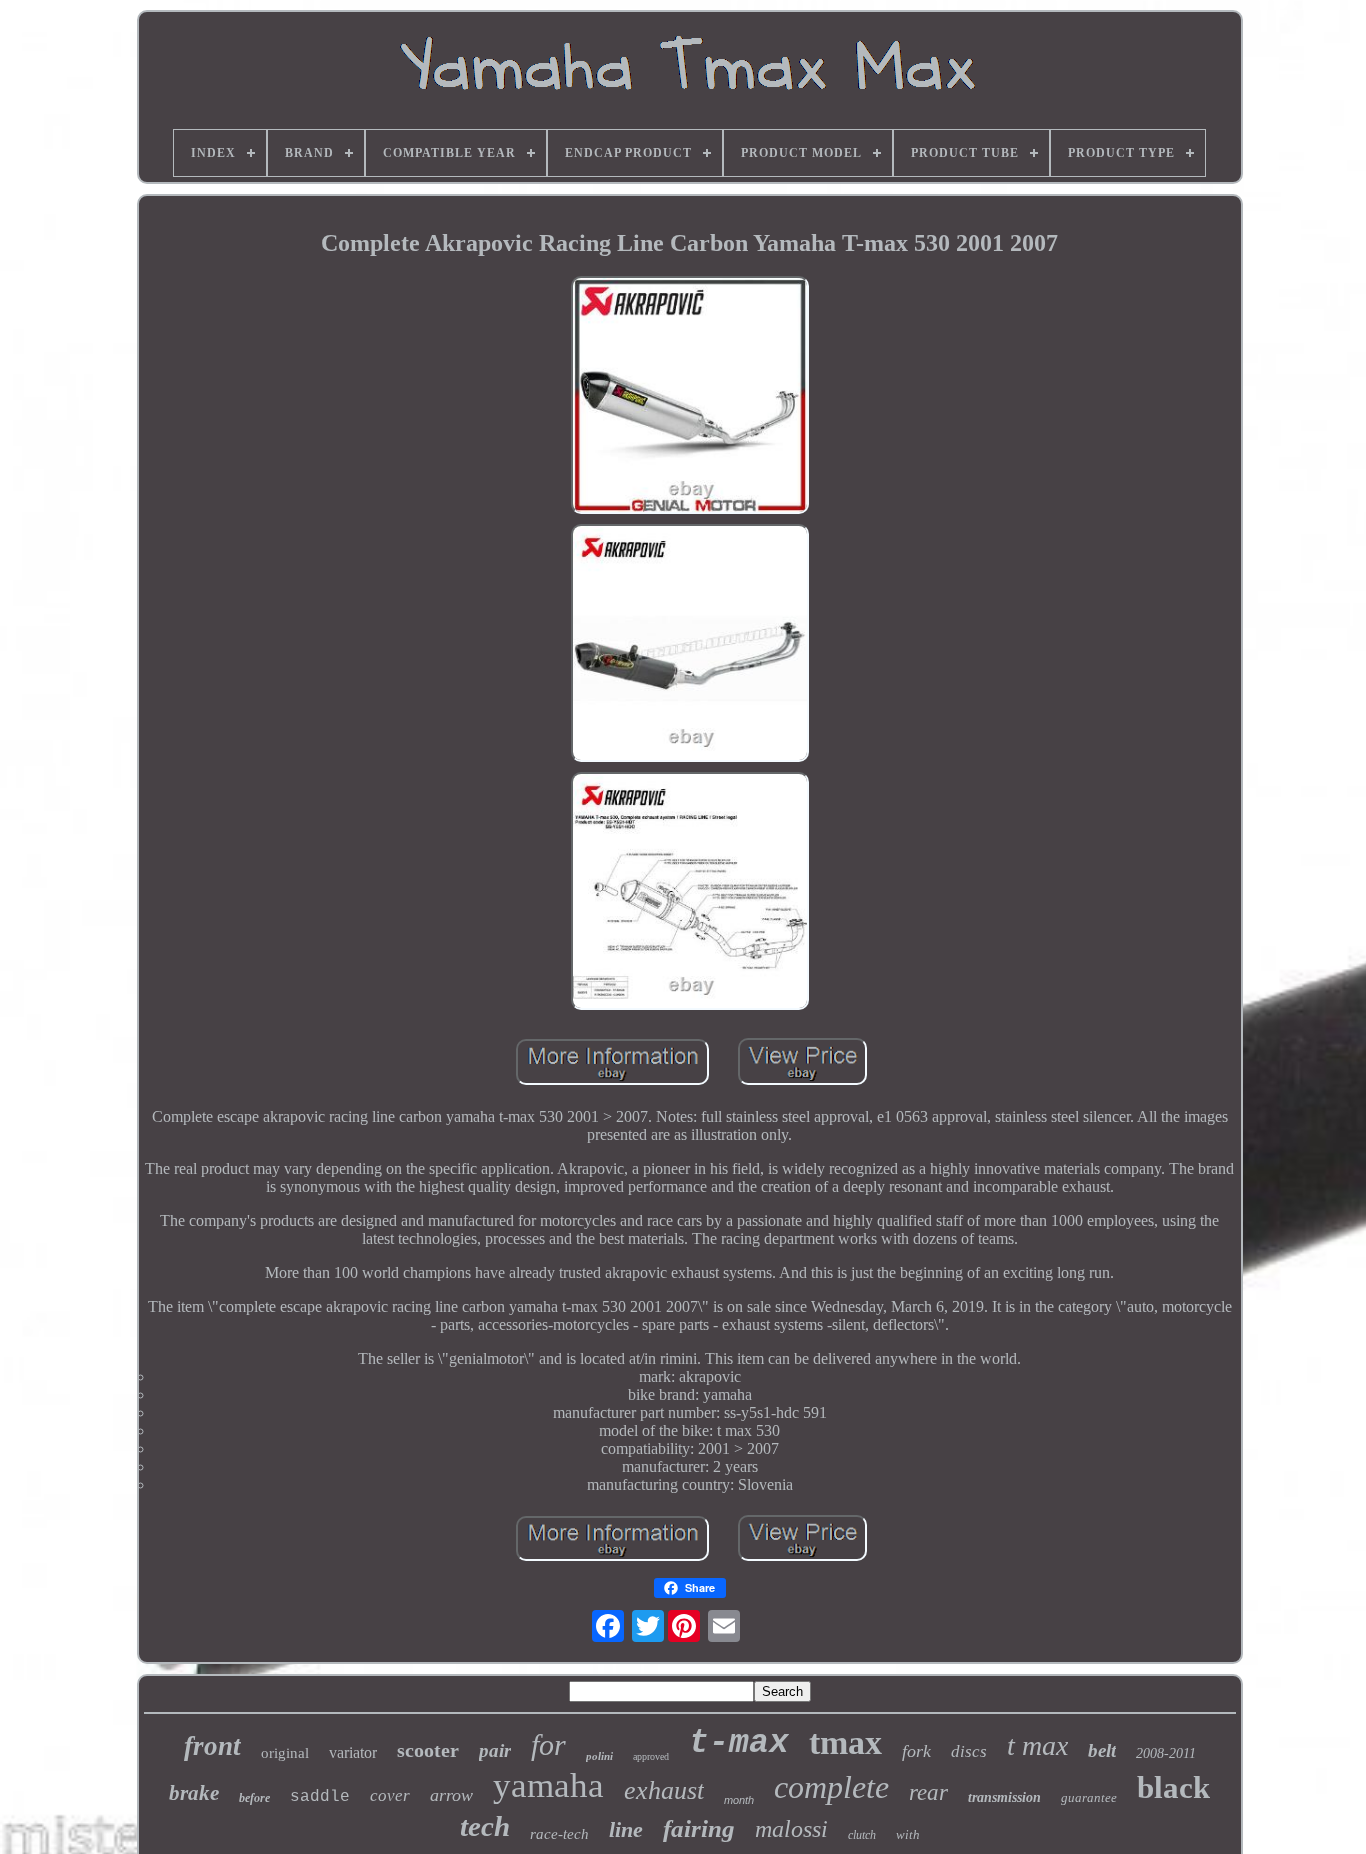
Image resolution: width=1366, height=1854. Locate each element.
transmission (1004, 1797)
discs (969, 1751)
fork (916, 1751)
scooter (428, 1750)
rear (928, 1792)
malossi (791, 1829)
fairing (699, 1828)
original (285, 1753)
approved (651, 1756)
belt (1102, 1750)
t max (1037, 1745)
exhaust (664, 1790)
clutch (862, 1835)
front (212, 1746)
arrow (451, 1795)
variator (353, 1752)
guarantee (1089, 1797)
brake (194, 1793)
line (626, 1829)
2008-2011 (1166, 1753)
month (739, 1800)
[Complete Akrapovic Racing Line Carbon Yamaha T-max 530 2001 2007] (690, 397)
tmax (845, 1742)
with (908, 1834)
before (254, 1798)
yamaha (548, 1785)
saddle (320, 1797)
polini (599, 1756)
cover (390, 1795)
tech (485, 1826)
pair (495, 1750)
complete (831, 1787)
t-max (739, 1743)
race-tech (559, 1834)
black (1173, 1787)
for (548, 1744)
